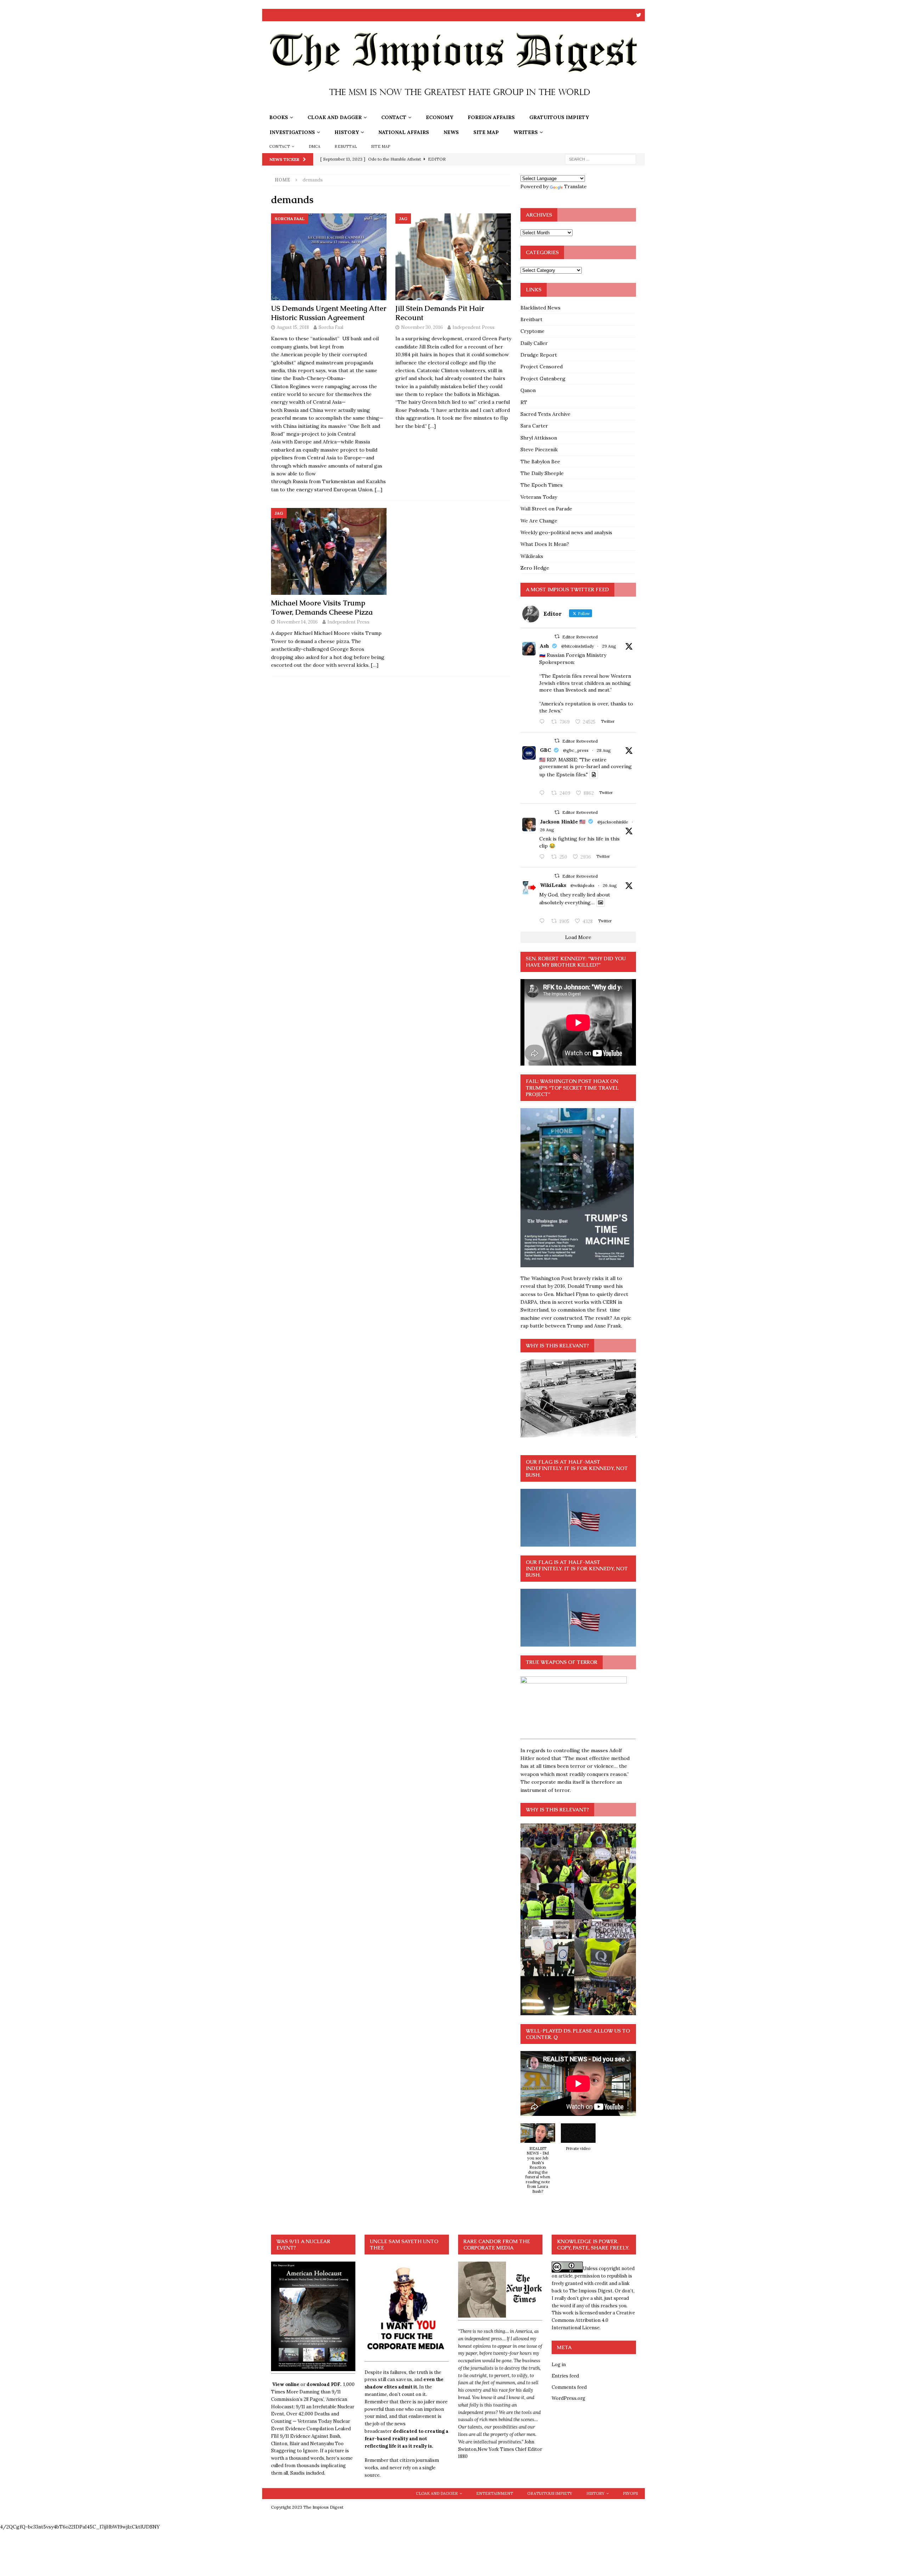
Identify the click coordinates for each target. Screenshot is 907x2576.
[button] (538, 2162)
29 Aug (609, 646)
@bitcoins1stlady (578, 646)
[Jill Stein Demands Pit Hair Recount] (453, 257)
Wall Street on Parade (546, 509)
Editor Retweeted (580, 637)
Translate (575, 186)
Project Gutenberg (543, 379)
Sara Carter (534, 426)
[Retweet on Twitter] (557, 636)
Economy (440, 117)
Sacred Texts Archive (545, 414)
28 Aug (604, 750)
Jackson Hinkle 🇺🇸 (563, 822)
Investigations (292, 132)
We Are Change (539, 521)
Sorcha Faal (331, 327)
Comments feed (569, 2387)
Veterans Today (539, 497)
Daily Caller (534, 343)
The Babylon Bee (540, 462)
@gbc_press (576, 750)
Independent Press (474, 327)
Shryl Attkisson (539, 438)
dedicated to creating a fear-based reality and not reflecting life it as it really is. (407, 2439)
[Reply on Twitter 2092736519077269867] (543, 921)
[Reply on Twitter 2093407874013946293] (543, 793)
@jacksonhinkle (613, 822)
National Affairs (404, 132)
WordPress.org (568, 2398)
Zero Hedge (535, 568)
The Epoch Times (542, 485)
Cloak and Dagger (335, 117)
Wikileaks (532, 556)
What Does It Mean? (545, 544)
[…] (379, 490)
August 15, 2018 (293, 327)
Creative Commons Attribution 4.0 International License (593, 2320)
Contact (394, 117)
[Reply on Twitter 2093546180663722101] (543, 722)
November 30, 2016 (422, 327)
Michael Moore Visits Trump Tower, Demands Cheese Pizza (322, 608)
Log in (559, 2365)
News (451, 132)
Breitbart (531, 319)
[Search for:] (601, 159)
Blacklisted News (540, 308)
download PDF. (324, 2384)
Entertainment (495, 2493)
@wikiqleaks (582, 885)
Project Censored (542, 367)
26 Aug (547, 830)
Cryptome (533, 331)
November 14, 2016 (297, 622)
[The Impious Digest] (453, 106)
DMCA (315, 146)
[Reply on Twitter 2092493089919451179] (543, 857)
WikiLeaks (553, 885)
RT (524, 402)
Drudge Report (539, 355)
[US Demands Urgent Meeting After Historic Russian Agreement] (329, 257)
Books (279, 117)
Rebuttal (346, 146)
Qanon (528, 390)
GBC (545, 750)
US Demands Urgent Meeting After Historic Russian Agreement (329, 313)
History (347, 132)
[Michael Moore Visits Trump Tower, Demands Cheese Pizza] (329, 551)
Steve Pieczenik (539, 449)
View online (286, 2384)
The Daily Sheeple (542, 473)
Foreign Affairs (491, 117)
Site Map (486, 132)
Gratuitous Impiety (559, 117)
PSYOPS (630, 2493)
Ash (545, 646)
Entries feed (565, 2376)
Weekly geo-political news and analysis (566, 532)
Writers (526, 132)
